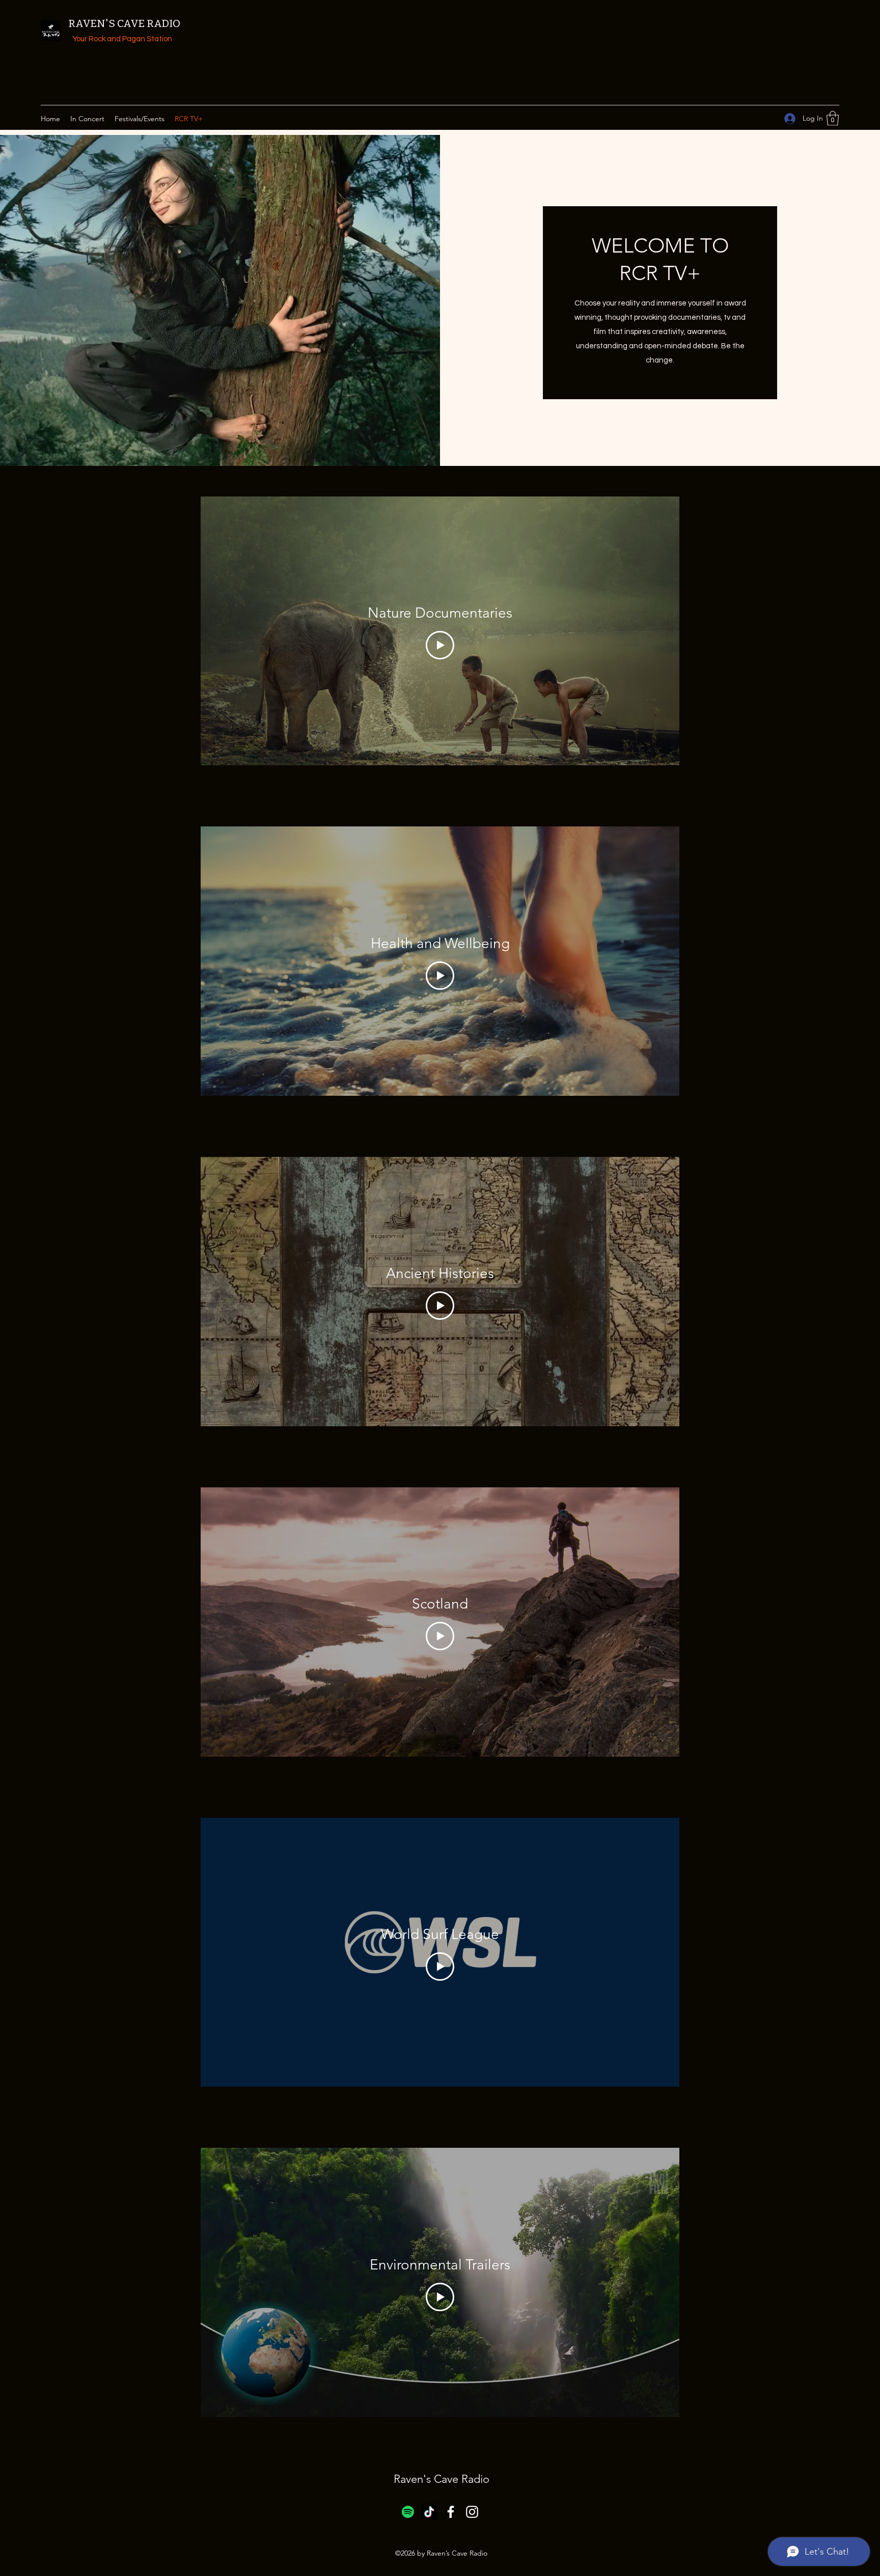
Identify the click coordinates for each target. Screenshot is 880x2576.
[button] (833, 118)
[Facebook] (451, 2512)
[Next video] (658, 631)
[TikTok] (429, 2512)
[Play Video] (440, 645)
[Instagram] (472, 2512)
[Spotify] (408, 2512)
